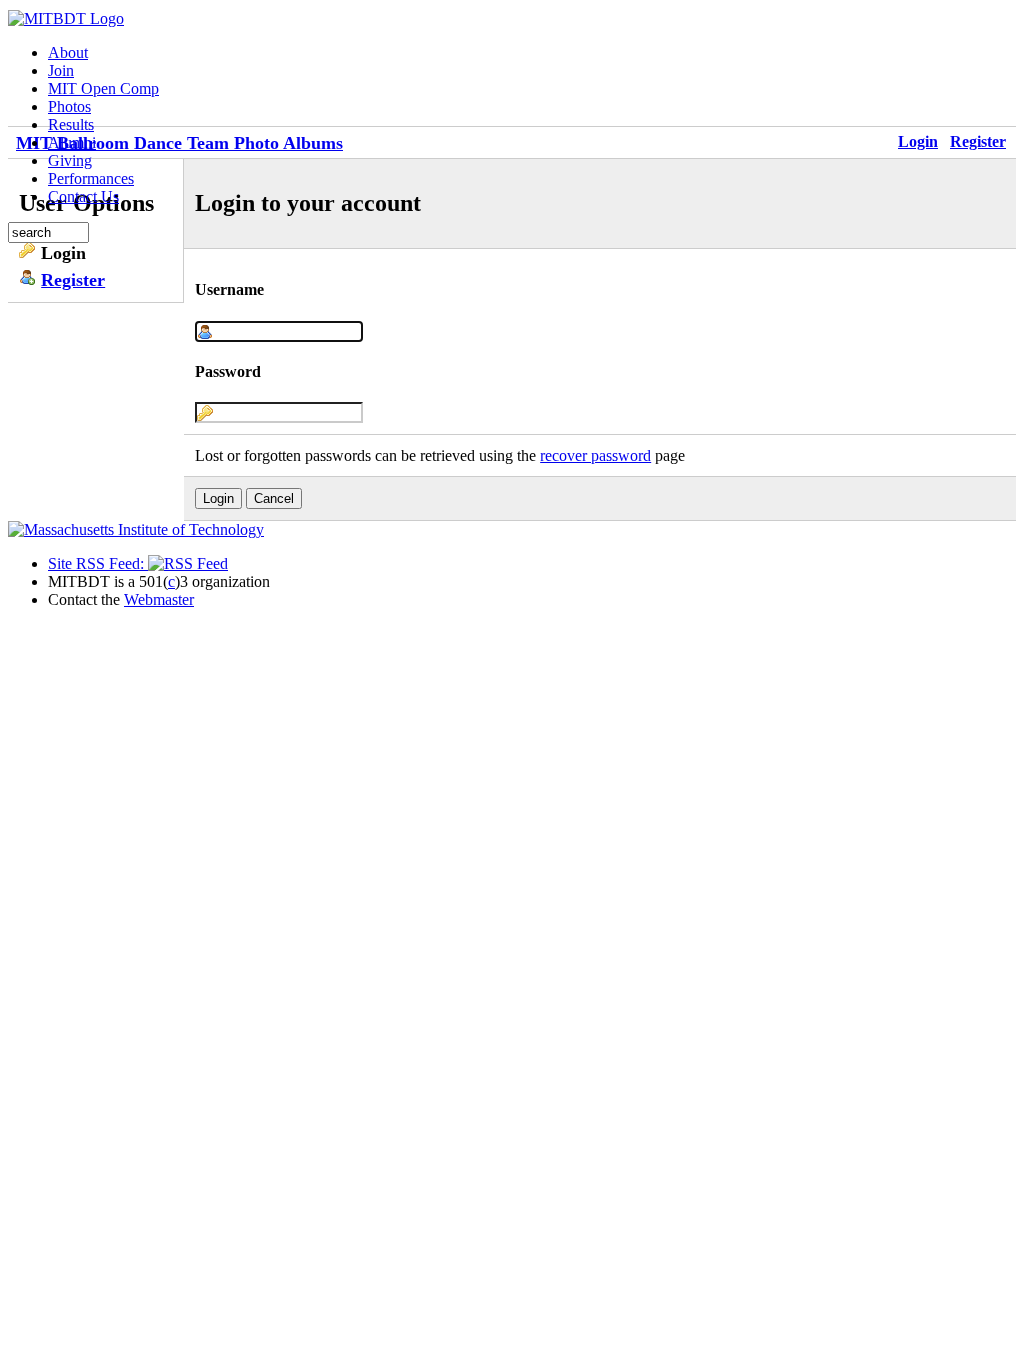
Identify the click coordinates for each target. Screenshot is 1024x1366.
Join (61, 70)
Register (978, 141)
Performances (91, 178)
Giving (70, 160)
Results (71, 124)
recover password (595, 455)
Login (918, 141)
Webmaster (159, 599)
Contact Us (83, 196)
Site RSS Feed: (98, 563)
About (68, 52)
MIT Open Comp (103, 88)
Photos (69, 106)
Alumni (72, 142)
